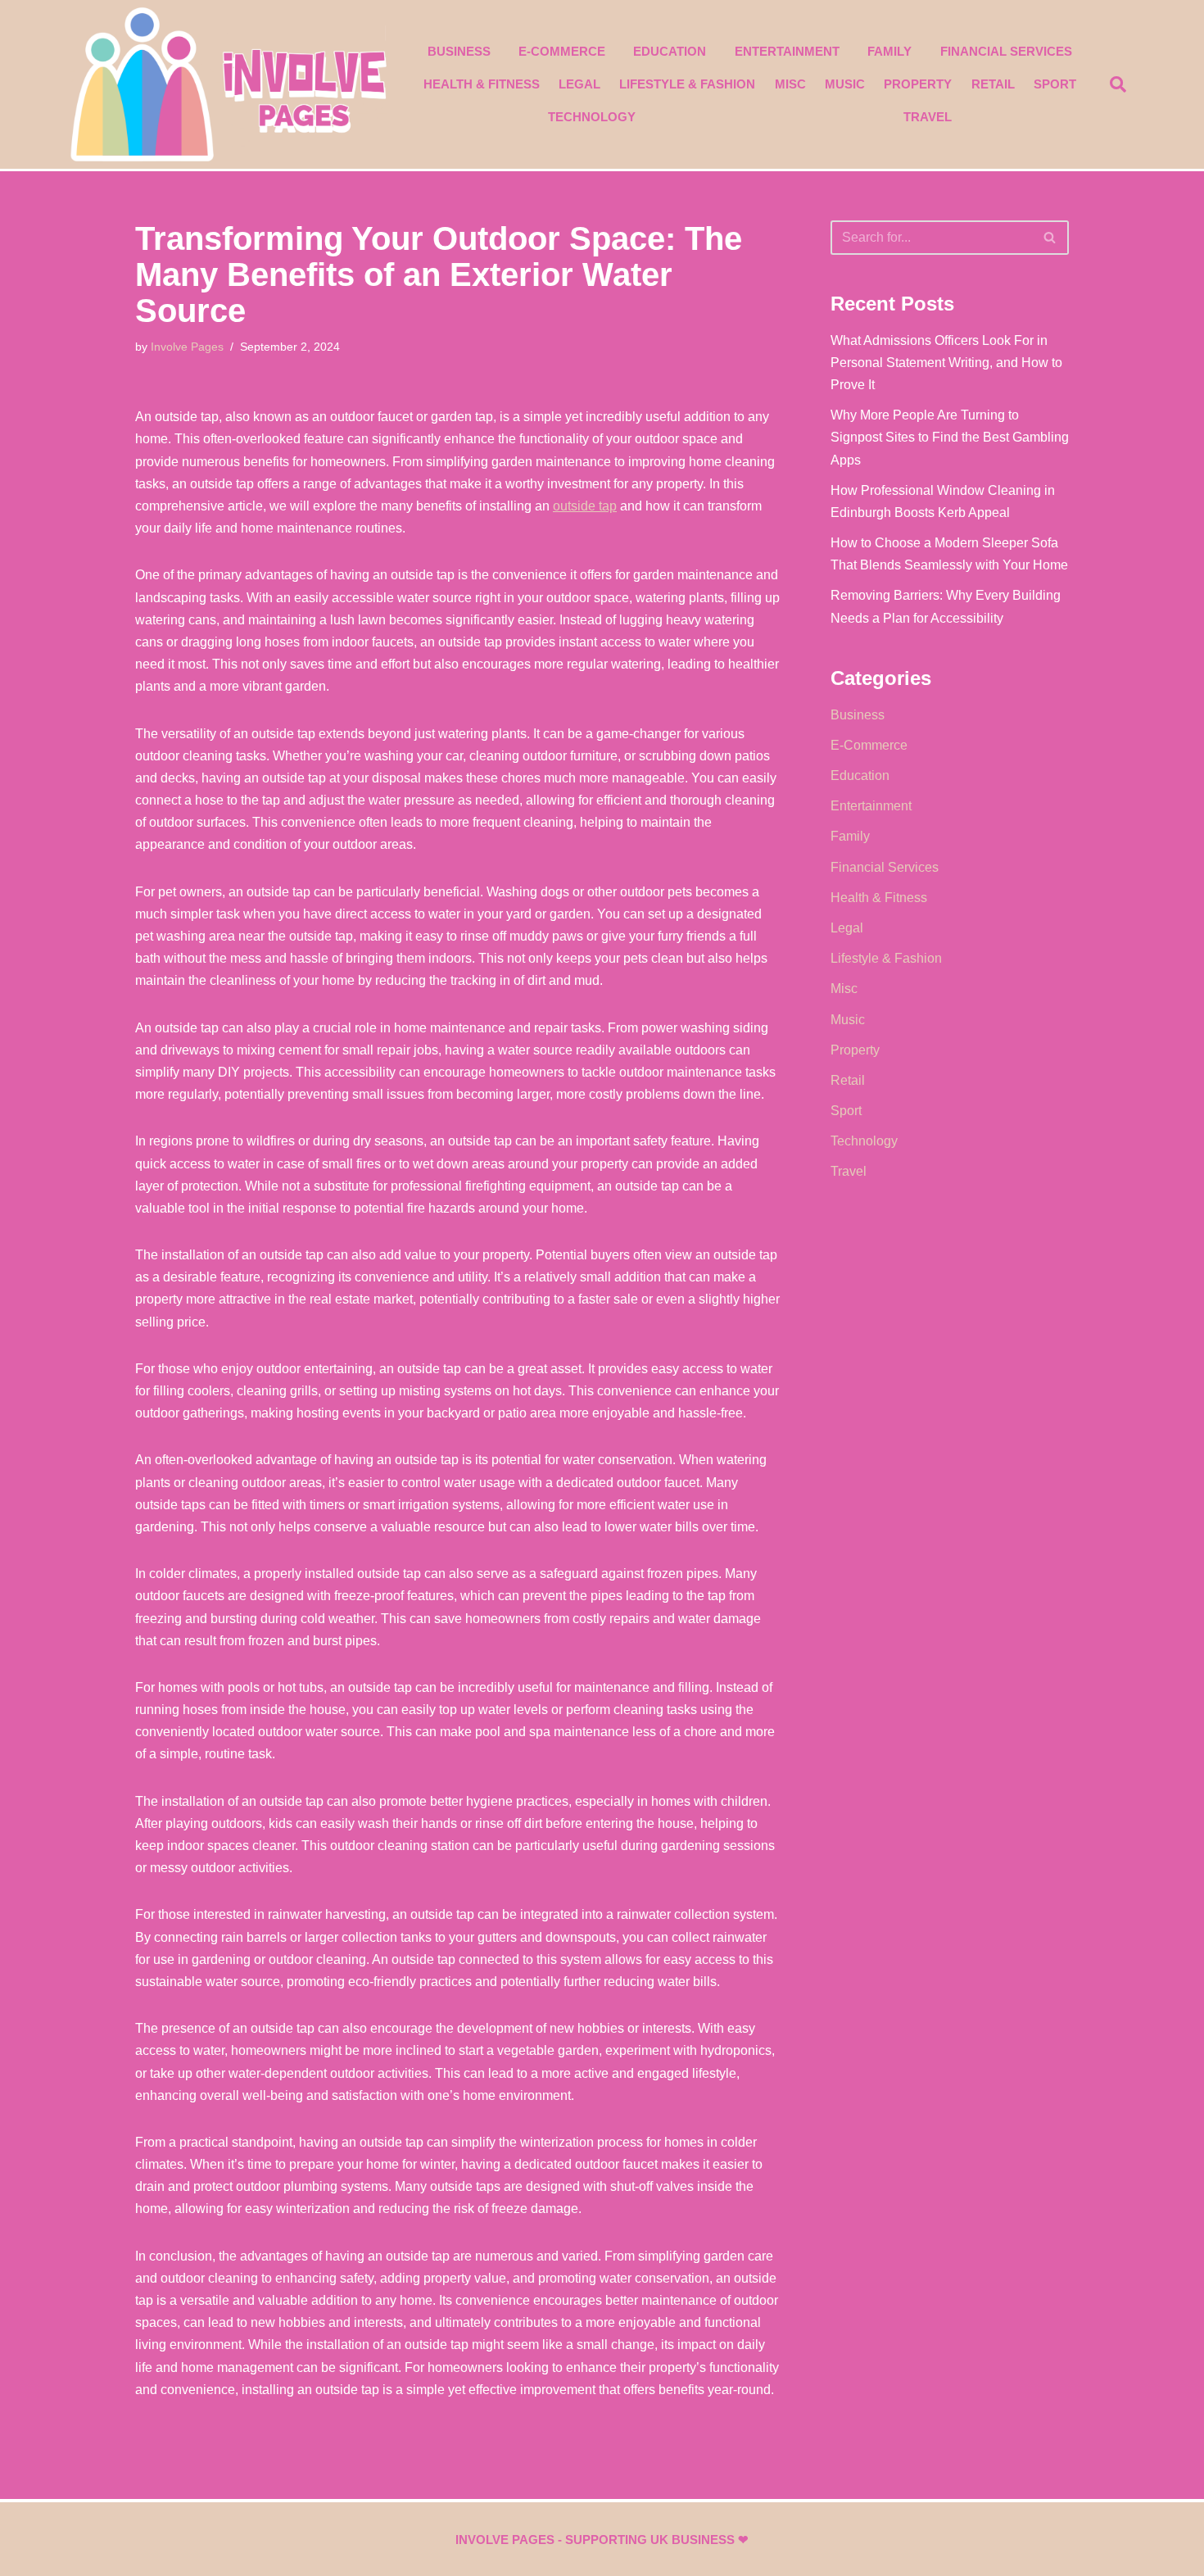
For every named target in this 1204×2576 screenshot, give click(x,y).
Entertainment (787, 51)
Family (889, 51)
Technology (592, 117)
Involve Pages (187, 347)
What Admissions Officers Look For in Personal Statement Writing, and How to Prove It (946, 363)
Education (670, 51)
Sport (1055, 84)
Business (459, 51)
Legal (579, 84)
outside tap (585, 506)
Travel (928, 117)
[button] (1118, 84)
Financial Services (1006, 51)
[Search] (1050, 238)
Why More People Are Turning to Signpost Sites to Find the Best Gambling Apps (950, 437)
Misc (790, 84)
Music (845, 84)
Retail (993, 84)
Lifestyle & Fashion (687, 84)
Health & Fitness (482, 84)
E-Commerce (562, 51)
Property (918, 84)
